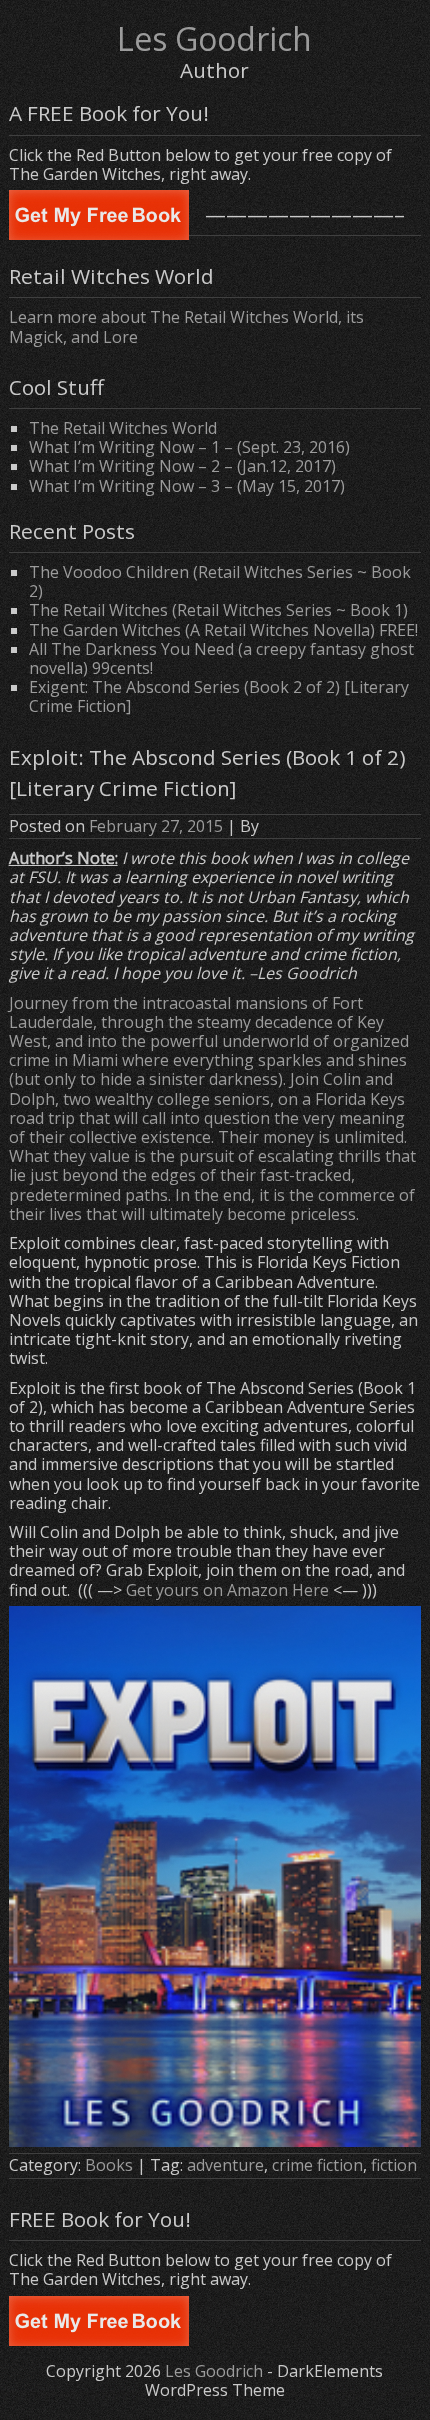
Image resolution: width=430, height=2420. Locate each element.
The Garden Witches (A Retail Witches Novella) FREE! (223, 630)
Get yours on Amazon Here (227, 1590)
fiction (394, 2165)
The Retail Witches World (123, 428)
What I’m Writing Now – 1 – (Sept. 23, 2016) (189, 447)
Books (109, 2165)
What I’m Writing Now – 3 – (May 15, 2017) (187, 486)
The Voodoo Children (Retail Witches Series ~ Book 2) (220, 581)
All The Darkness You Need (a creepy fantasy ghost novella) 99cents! (221, 658)
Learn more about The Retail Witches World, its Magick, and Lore (186, 326)
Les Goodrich (214, 38)
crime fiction (317, 2165)
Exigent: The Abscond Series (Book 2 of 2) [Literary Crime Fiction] (219, 696)
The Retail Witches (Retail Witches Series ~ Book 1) (218, 610)
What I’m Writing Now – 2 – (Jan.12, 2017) (182, 466)
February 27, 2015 (156, 826)
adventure (225, 2165)
